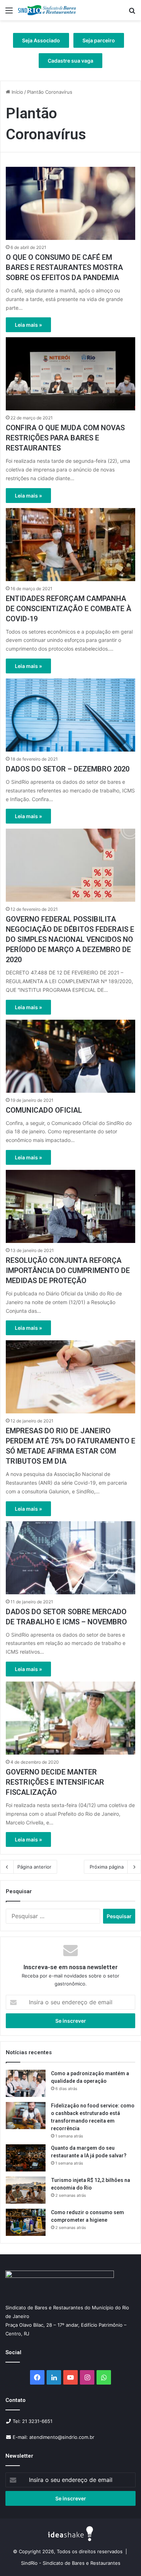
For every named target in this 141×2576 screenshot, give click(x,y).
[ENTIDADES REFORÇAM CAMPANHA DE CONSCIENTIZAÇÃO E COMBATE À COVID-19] (70, 545)
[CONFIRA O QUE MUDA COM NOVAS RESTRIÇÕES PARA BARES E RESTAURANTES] (70, 374)
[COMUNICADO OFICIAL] (70, 1056)
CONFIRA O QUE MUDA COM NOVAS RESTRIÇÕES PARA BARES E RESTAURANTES (65, 438)
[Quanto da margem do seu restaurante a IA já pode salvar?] (26, 2158)
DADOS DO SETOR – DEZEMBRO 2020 (68, 769)
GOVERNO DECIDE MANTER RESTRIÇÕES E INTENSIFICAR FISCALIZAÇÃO (55, 1782)
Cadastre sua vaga (70, 61)
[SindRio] (47, 10)
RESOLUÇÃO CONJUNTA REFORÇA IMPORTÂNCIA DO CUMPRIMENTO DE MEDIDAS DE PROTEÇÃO (68, 1270)
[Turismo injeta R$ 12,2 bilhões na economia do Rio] (26, 2190)
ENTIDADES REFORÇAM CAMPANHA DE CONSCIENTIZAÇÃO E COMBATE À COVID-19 (69, 609)
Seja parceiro (99, 40)
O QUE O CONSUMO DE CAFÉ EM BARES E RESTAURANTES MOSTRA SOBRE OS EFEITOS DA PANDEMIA (64, 267)
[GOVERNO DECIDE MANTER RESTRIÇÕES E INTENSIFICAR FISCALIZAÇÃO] (70, 1718)
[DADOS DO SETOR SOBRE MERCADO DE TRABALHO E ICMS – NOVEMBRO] (70, 1558)
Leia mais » (28, 325)
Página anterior (34, 1867)
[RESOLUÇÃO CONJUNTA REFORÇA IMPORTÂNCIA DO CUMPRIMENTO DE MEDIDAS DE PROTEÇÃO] (70, 1206)
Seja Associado (41, 40)
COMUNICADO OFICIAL (44, 1110)
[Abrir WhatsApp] (123, 2558)
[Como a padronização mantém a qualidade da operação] (26, 2083)
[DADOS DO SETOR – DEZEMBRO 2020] (70, 715)
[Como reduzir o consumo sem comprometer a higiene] (26, 2222)
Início (17, 92)
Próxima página (107, 1867)
